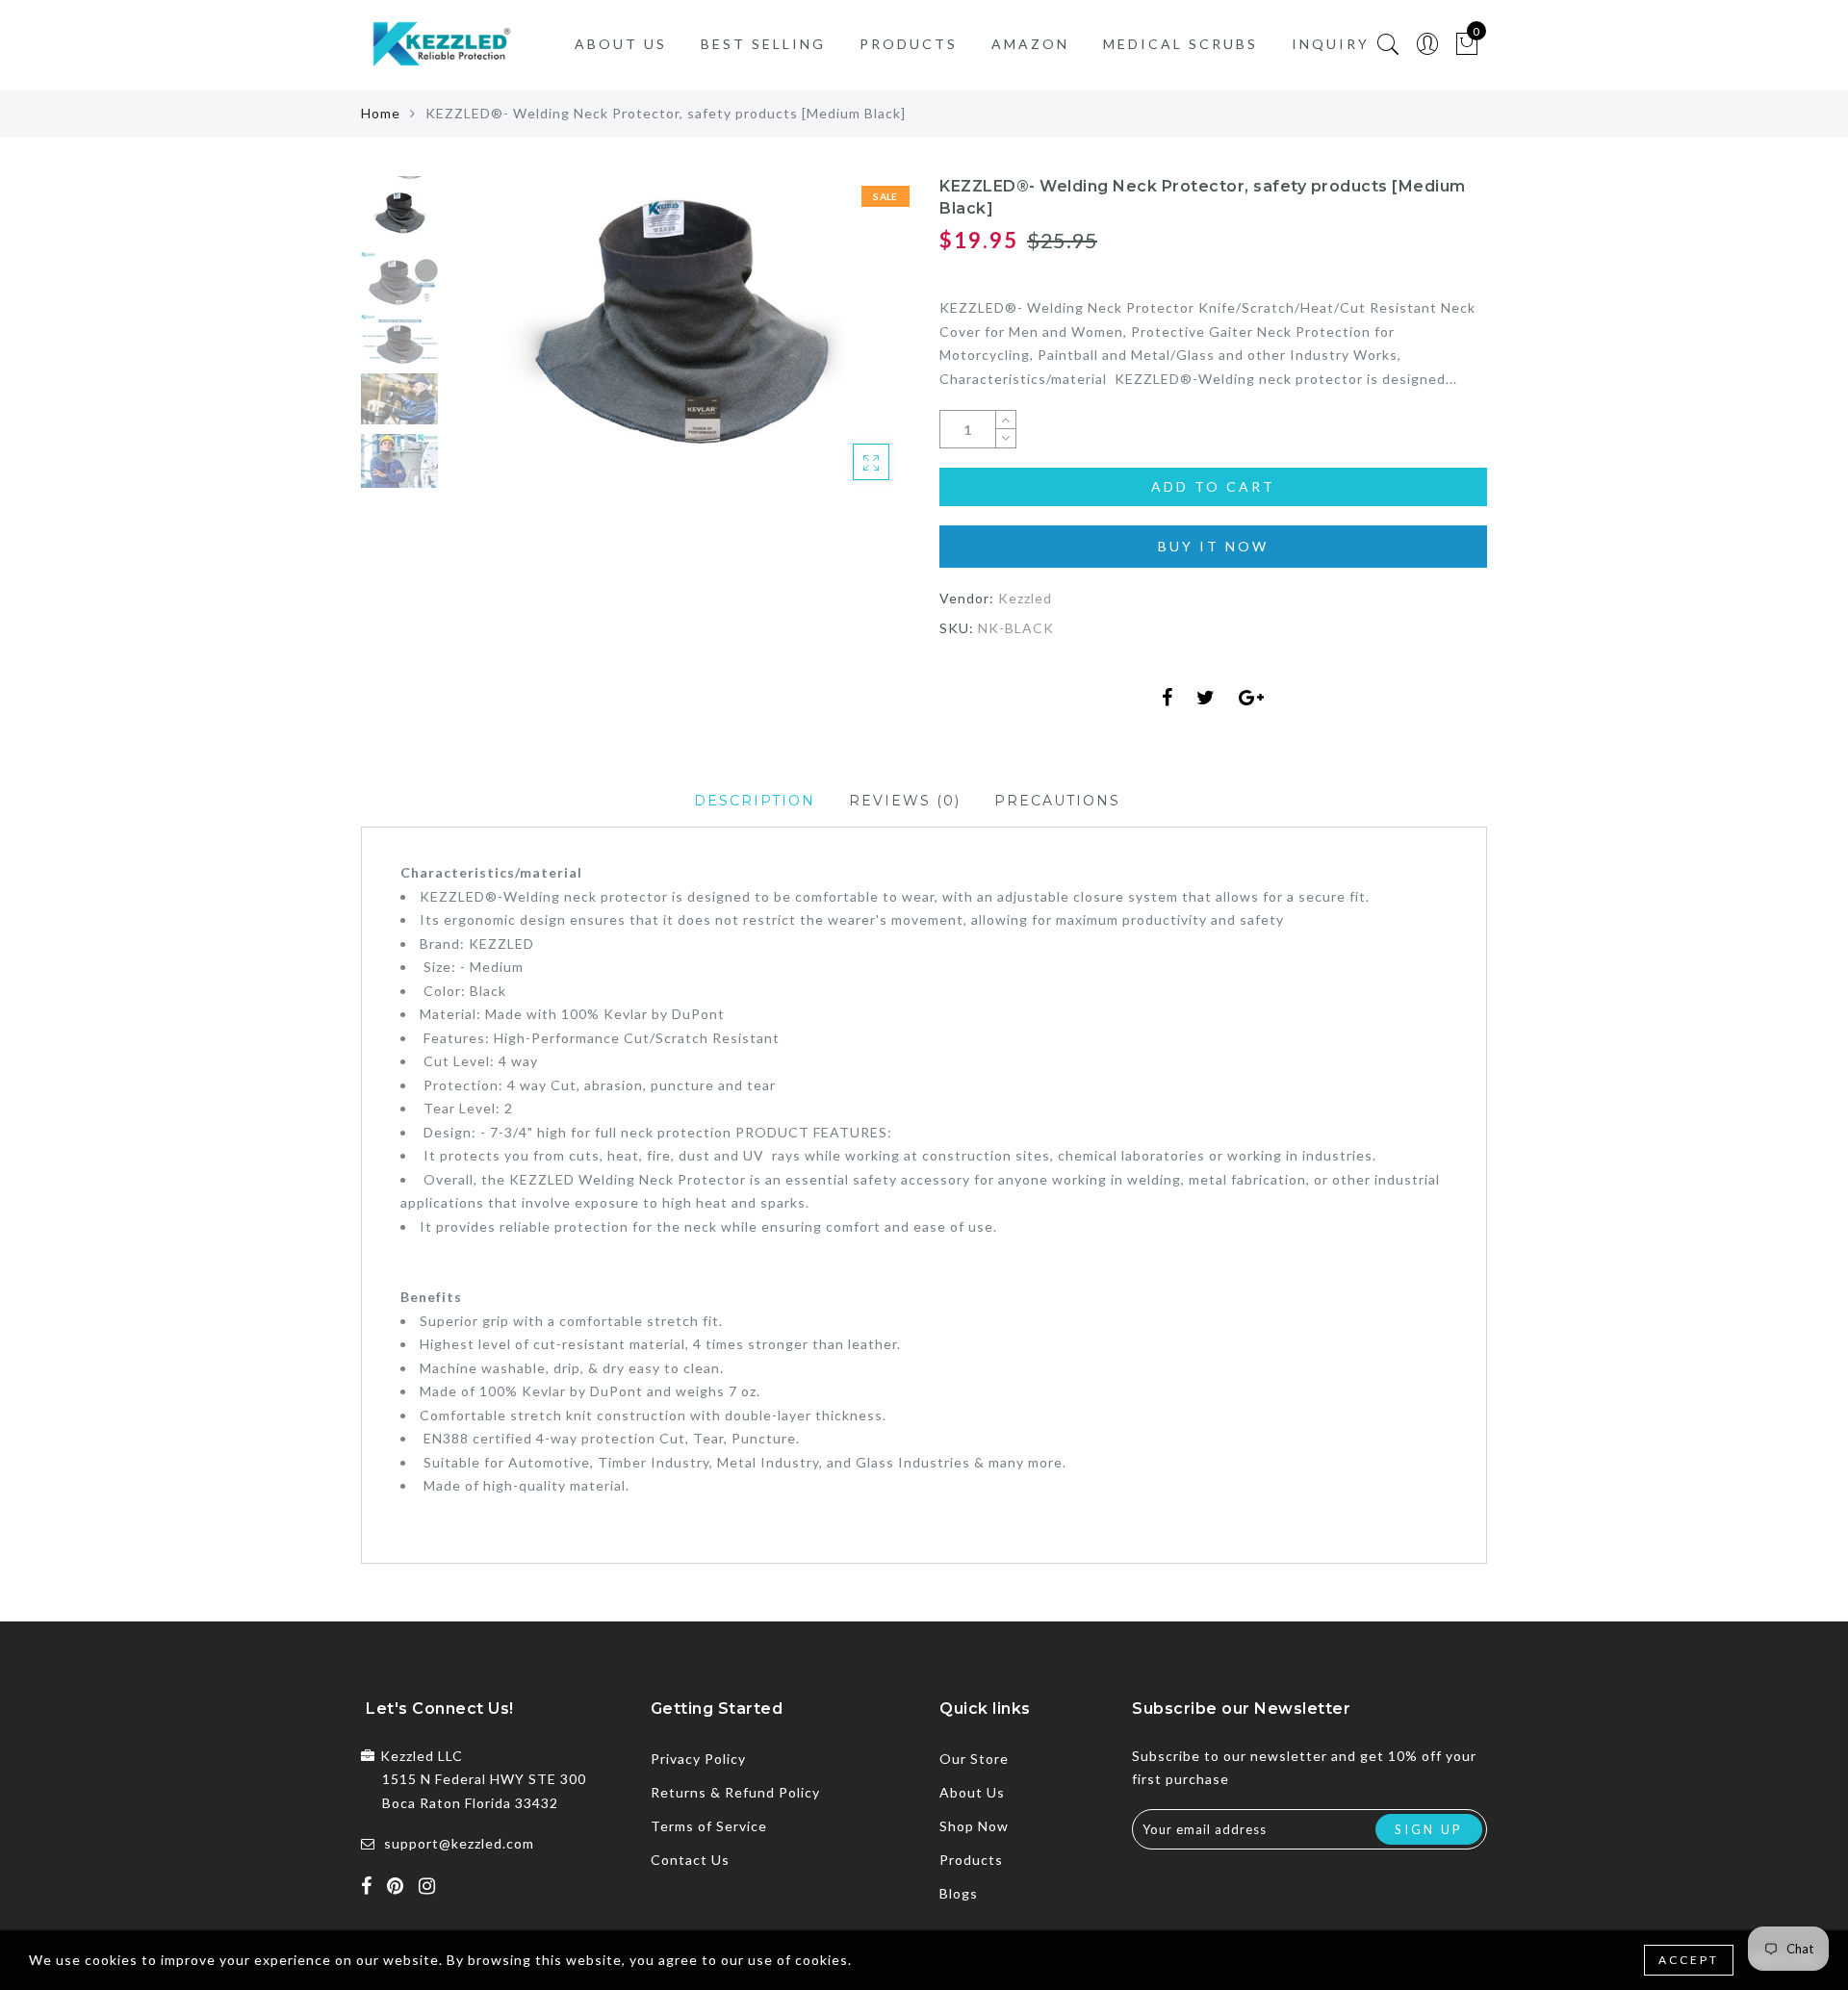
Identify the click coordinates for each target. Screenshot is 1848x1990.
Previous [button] (483, 349)
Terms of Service (709, 1826)
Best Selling (763, 44)
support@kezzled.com (459, 1843)
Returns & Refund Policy (735, 1792)
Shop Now (974, 1826)
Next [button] (849, 348)
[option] (678, 338)
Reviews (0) (905, 801)
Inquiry (1331, 44)
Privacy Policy (698, 1759)
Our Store (974, 1759)
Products (909, 44)
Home (381, 113)
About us (621, 44)
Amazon (1030, 44)
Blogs (959, 1893)
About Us (972, 1792)
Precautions (1057, 801)
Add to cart (1213, 486)
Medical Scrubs (1181, 44)
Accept (1689, 1960)
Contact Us (690, 1860)
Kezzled (1025, 598)
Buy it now (1213, 546)
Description (755, 801)
